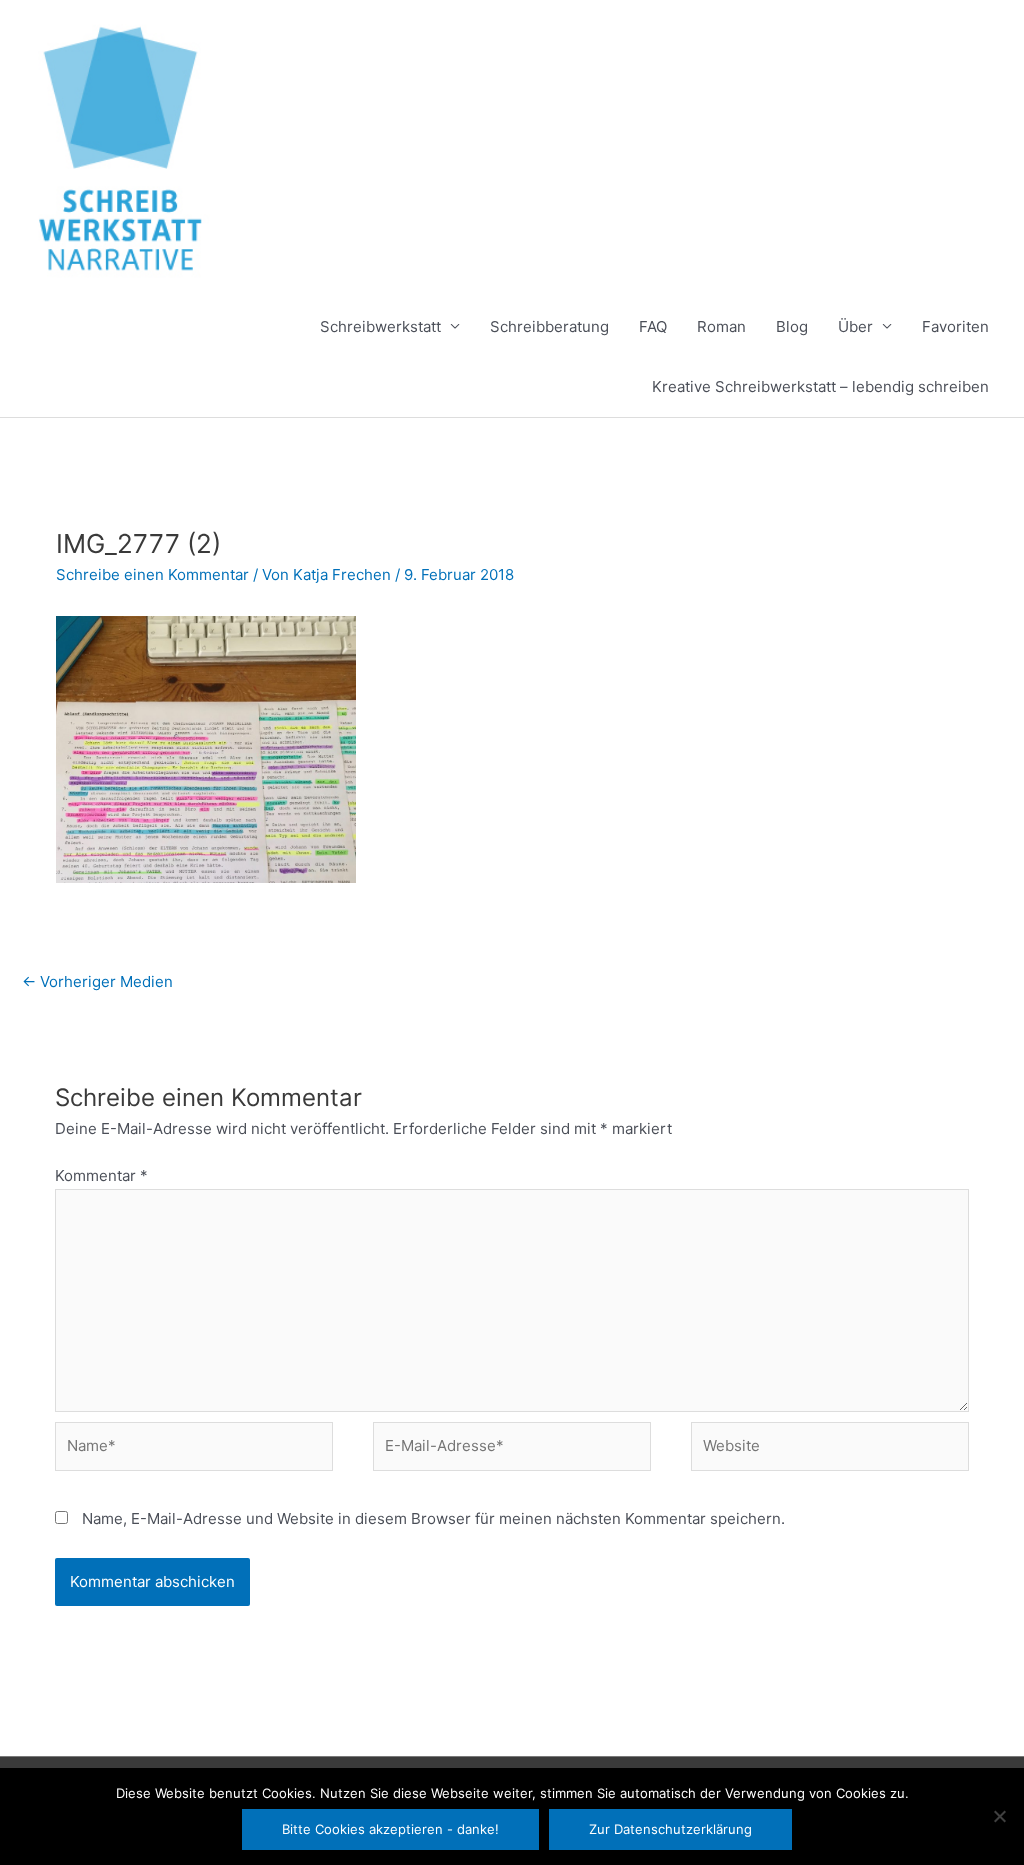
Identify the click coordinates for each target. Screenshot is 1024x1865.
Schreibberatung (549, 326)
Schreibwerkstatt (380, 326)
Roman (721, 326)
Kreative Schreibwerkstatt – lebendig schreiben (820, 386)
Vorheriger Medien (97, 981)
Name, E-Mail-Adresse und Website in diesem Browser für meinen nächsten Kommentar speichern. (433, 1518)
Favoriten (955, 326)
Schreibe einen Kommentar (152, 574)
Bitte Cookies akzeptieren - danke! (390, 1829)
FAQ (653, 326)
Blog (792, 326)
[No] (999, 1816)
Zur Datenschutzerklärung (670, 1829)
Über (855, 326)
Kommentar (101, 1175)
